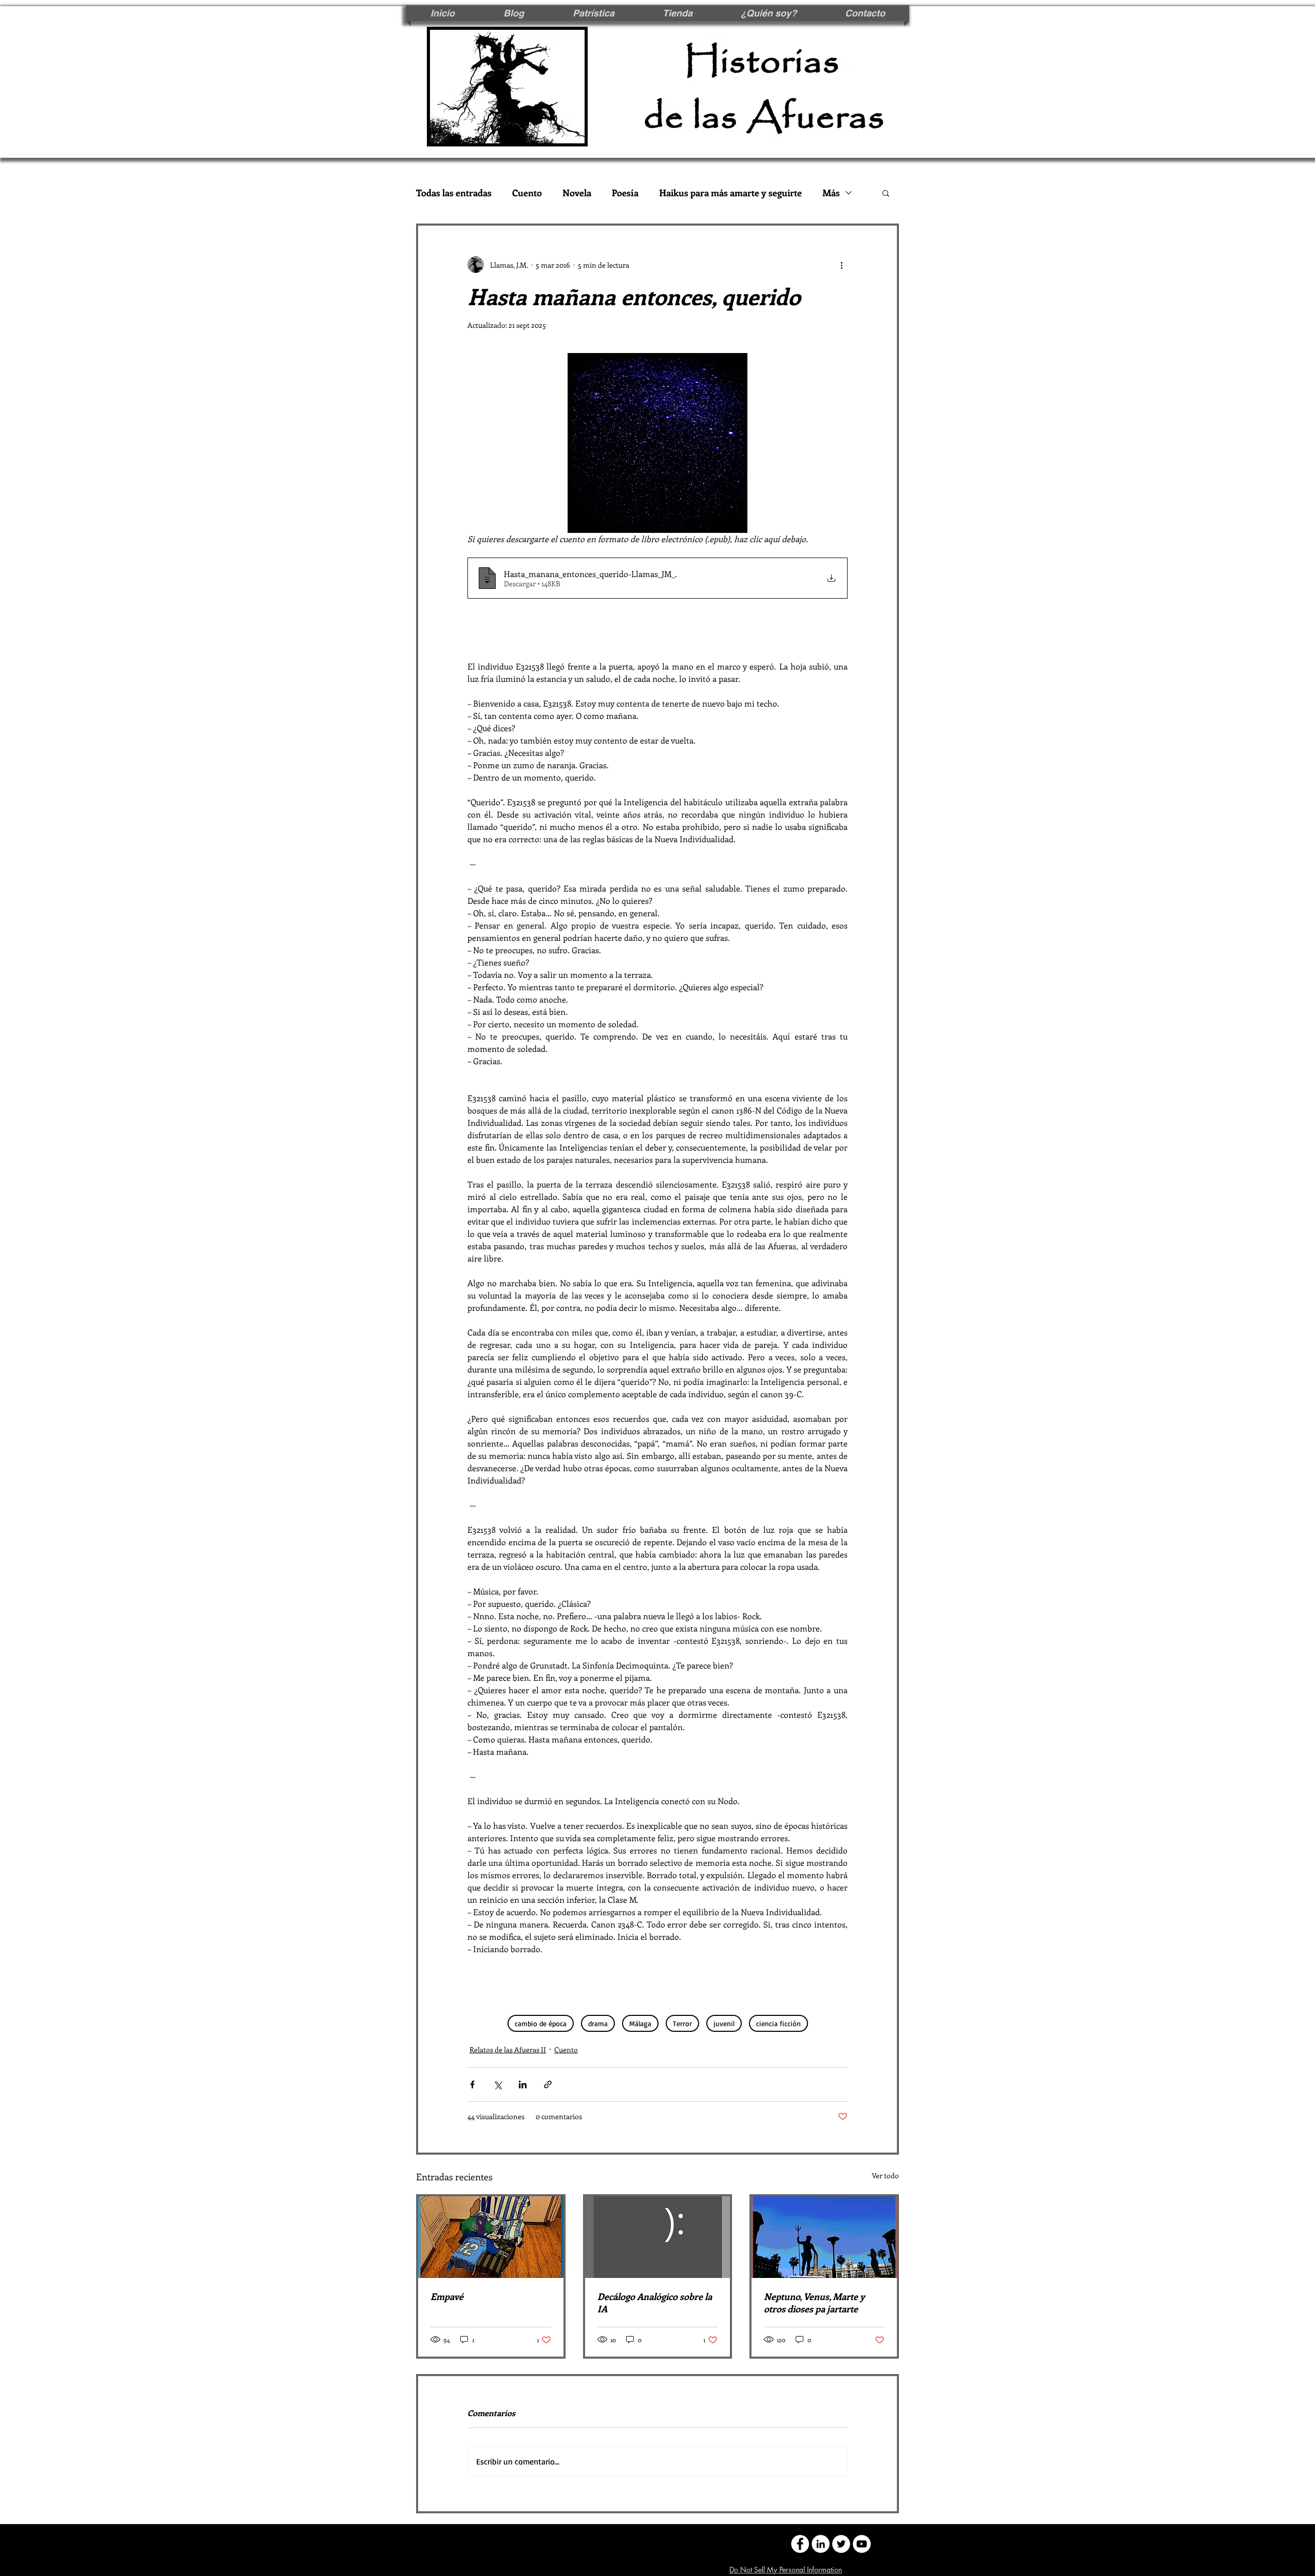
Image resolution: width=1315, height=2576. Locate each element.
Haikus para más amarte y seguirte (730, 193)
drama (598, 2023)
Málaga (640, 2023)
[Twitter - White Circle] (841, 2544)
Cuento (527, 193)
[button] (886, 193)
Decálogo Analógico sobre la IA (655, 2303)
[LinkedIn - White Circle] (821, 2544)
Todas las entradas (454, 193)
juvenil (724, 2023)
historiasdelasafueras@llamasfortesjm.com (566, 2543)
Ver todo (885, 2175)
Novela (577, 193)
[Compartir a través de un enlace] (548, 2084)
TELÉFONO (685, 2543)
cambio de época (541, 2023)
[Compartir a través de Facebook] (472, 2084)
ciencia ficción (778, 2023)
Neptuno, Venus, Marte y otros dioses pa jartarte (814, 2303)
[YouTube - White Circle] (862, 2544)
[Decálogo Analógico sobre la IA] (658, 2237)
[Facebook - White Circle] (800, 2544)
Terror (682, 2023)
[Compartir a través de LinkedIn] (523, 2084)
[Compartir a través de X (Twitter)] (497, 2084)
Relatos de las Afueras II (508, 2050)
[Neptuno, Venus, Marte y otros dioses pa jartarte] (824, 2237)
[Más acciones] (841, 265)
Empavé (447, 2296)
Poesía (625, 193)
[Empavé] (491, 2237)
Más (831, 193)
